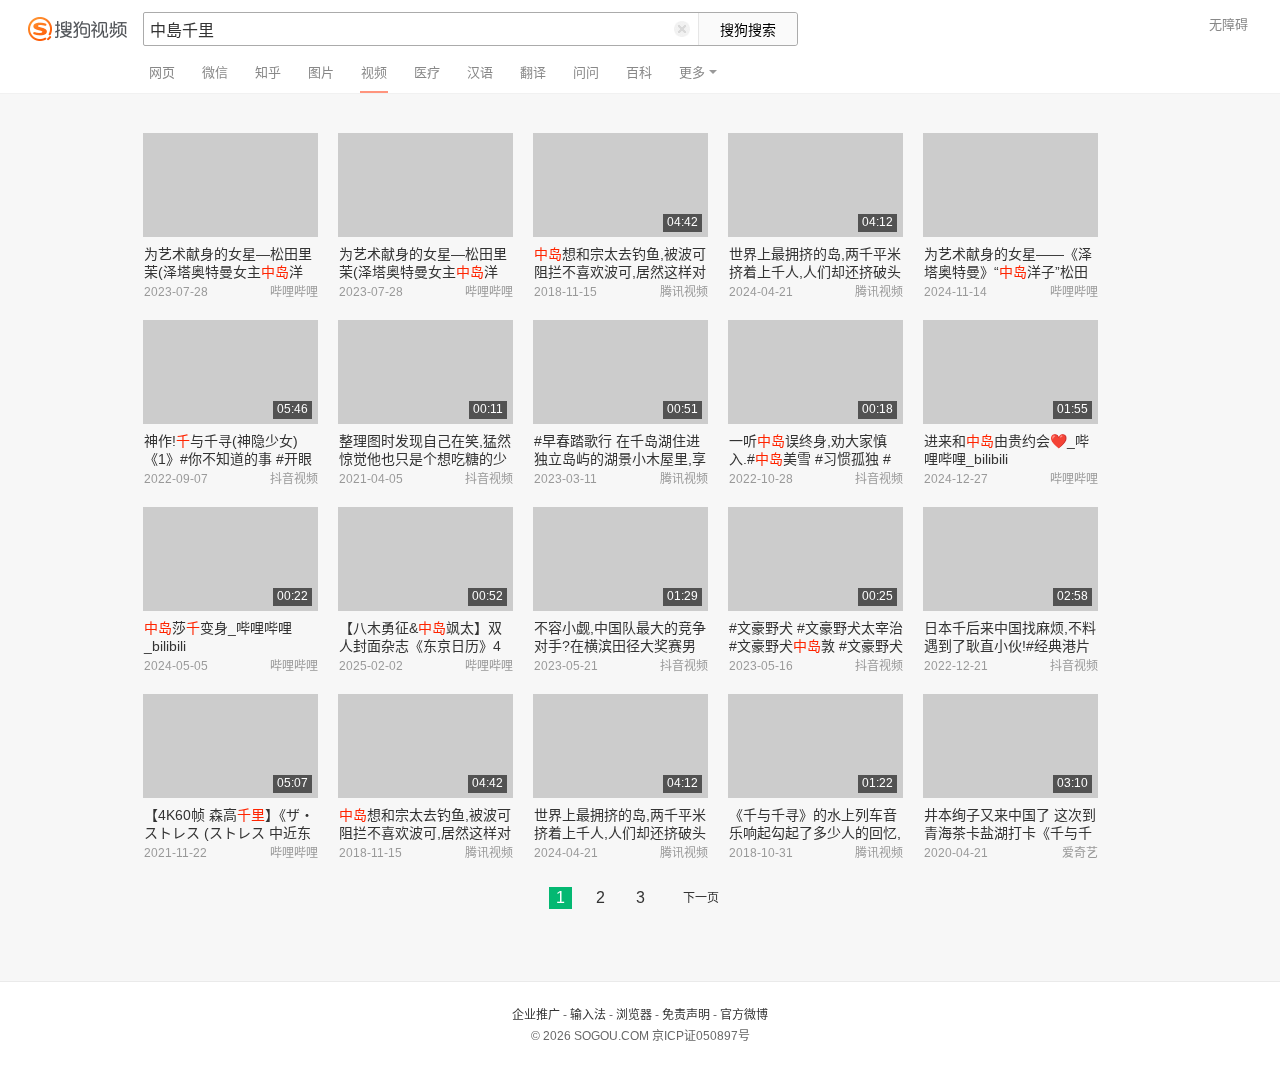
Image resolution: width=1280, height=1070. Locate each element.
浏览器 (634, 1015)
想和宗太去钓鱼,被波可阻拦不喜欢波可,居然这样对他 (620, 272)
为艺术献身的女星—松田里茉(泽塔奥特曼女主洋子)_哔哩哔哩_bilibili (228, 272)
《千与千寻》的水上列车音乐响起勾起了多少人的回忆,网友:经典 (815, 833)
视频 (374, 72)
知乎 (268, 72)
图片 (321, 72)
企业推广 (536, 1015)
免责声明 (686, 1015)
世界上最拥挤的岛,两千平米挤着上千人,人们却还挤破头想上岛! (815, 272)
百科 (639, 72)
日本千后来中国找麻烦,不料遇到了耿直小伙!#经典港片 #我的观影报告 (1010, 646)
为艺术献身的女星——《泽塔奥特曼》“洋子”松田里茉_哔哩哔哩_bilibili (1008, 272)
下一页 (701, 898)
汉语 (480, 72)
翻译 (533, 72)
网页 (162, 72)
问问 (586, 72)
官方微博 (744, 1015)
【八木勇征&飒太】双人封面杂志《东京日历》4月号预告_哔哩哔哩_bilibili (420, 646)
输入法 (588, 1015)
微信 (215, 72)
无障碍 (1228, 24)
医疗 (427, 72)
